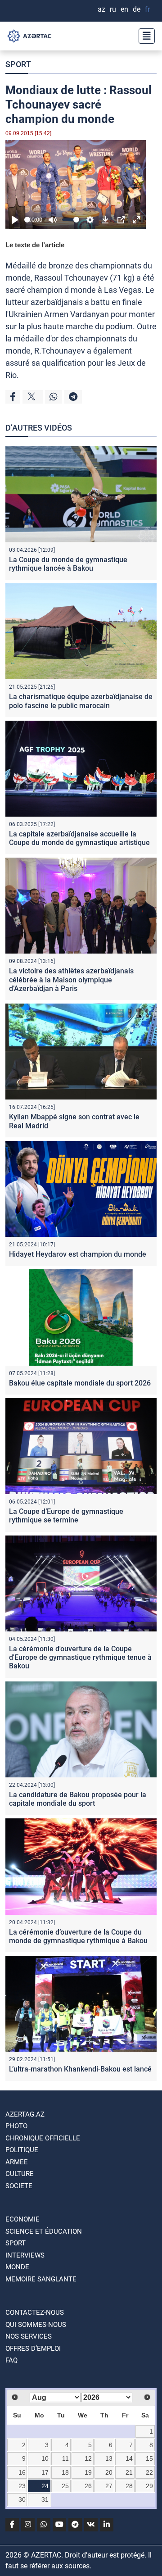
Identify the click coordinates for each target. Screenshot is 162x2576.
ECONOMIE (22, 2219)
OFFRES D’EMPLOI (33, 2349)
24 (45, 2486)
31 (45, 2499)
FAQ (11, 2360)
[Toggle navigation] (144, 36)
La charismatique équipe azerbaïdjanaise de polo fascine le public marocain (81, 701)
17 (45, 2472)
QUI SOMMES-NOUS (36, 2325)
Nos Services (29, 2336)
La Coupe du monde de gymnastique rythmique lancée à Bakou (68, 564)
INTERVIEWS (25, 2255)
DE (137, 9)
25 (65, 2486)
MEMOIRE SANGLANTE (41, 2279)
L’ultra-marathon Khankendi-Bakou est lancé (80, 2069)
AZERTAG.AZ (25, 2114)
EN (124, 9)
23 (22, 2486)
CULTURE (20, 2174)
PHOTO (16, 2126)
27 (109, 2486)
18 (65, 2472)
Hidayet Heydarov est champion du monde (78, 1254)
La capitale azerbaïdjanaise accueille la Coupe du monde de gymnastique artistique (79, 838)
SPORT (18, 64)
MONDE (17, 2267)
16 (22, 2472)
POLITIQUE (22, 2150)
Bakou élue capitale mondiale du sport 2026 (80, 1383)
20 (109, 2472)
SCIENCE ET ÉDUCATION (44, 2231)
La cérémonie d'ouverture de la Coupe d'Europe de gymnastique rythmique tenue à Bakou (80, 1657)
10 (45, 2458)
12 (88, 2458)
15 (149, 2458)
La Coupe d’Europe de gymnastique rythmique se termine (66, 1516)
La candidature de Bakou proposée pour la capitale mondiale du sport (78, 1799)
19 (88, 2472)
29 (149, 2486)
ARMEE (17, 2162)
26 (88, 2486)
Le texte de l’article (35, 245)
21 (129, 2472)
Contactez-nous (35, 2312)
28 (129, 2486)
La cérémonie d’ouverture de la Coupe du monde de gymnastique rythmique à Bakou (78, 1936)
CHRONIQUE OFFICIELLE (43, 2138)
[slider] (27, 220)
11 (65, 2458)
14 (129, 2458)
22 (149, 2472)
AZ (101, 9)
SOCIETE (19, 2186)
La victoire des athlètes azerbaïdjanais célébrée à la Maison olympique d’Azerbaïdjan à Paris (71, 979)
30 (22, 2499)
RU (113, 9)
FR (147, 9)
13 (109, 2458)
